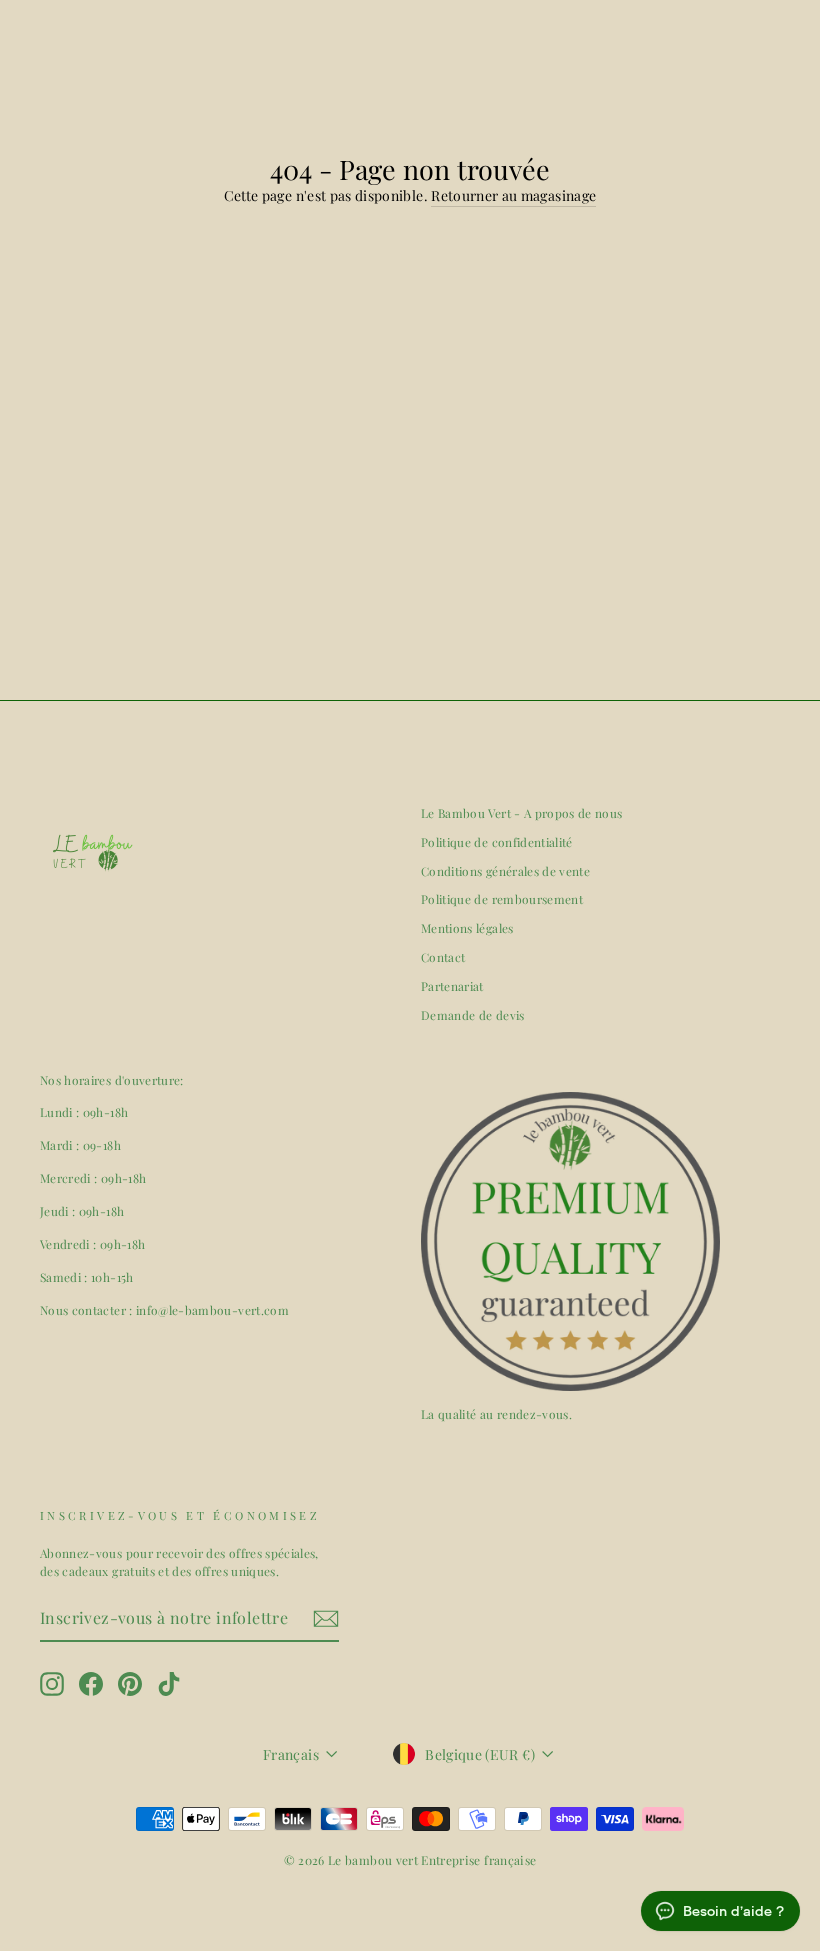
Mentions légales (467, 928)
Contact (443, 957)
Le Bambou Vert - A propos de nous (522, 813)
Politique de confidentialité (497, 842)
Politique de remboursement (502, 899)
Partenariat (452, 986)
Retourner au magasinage (513, 195)
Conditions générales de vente (505, 871)
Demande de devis (473, 1015)
